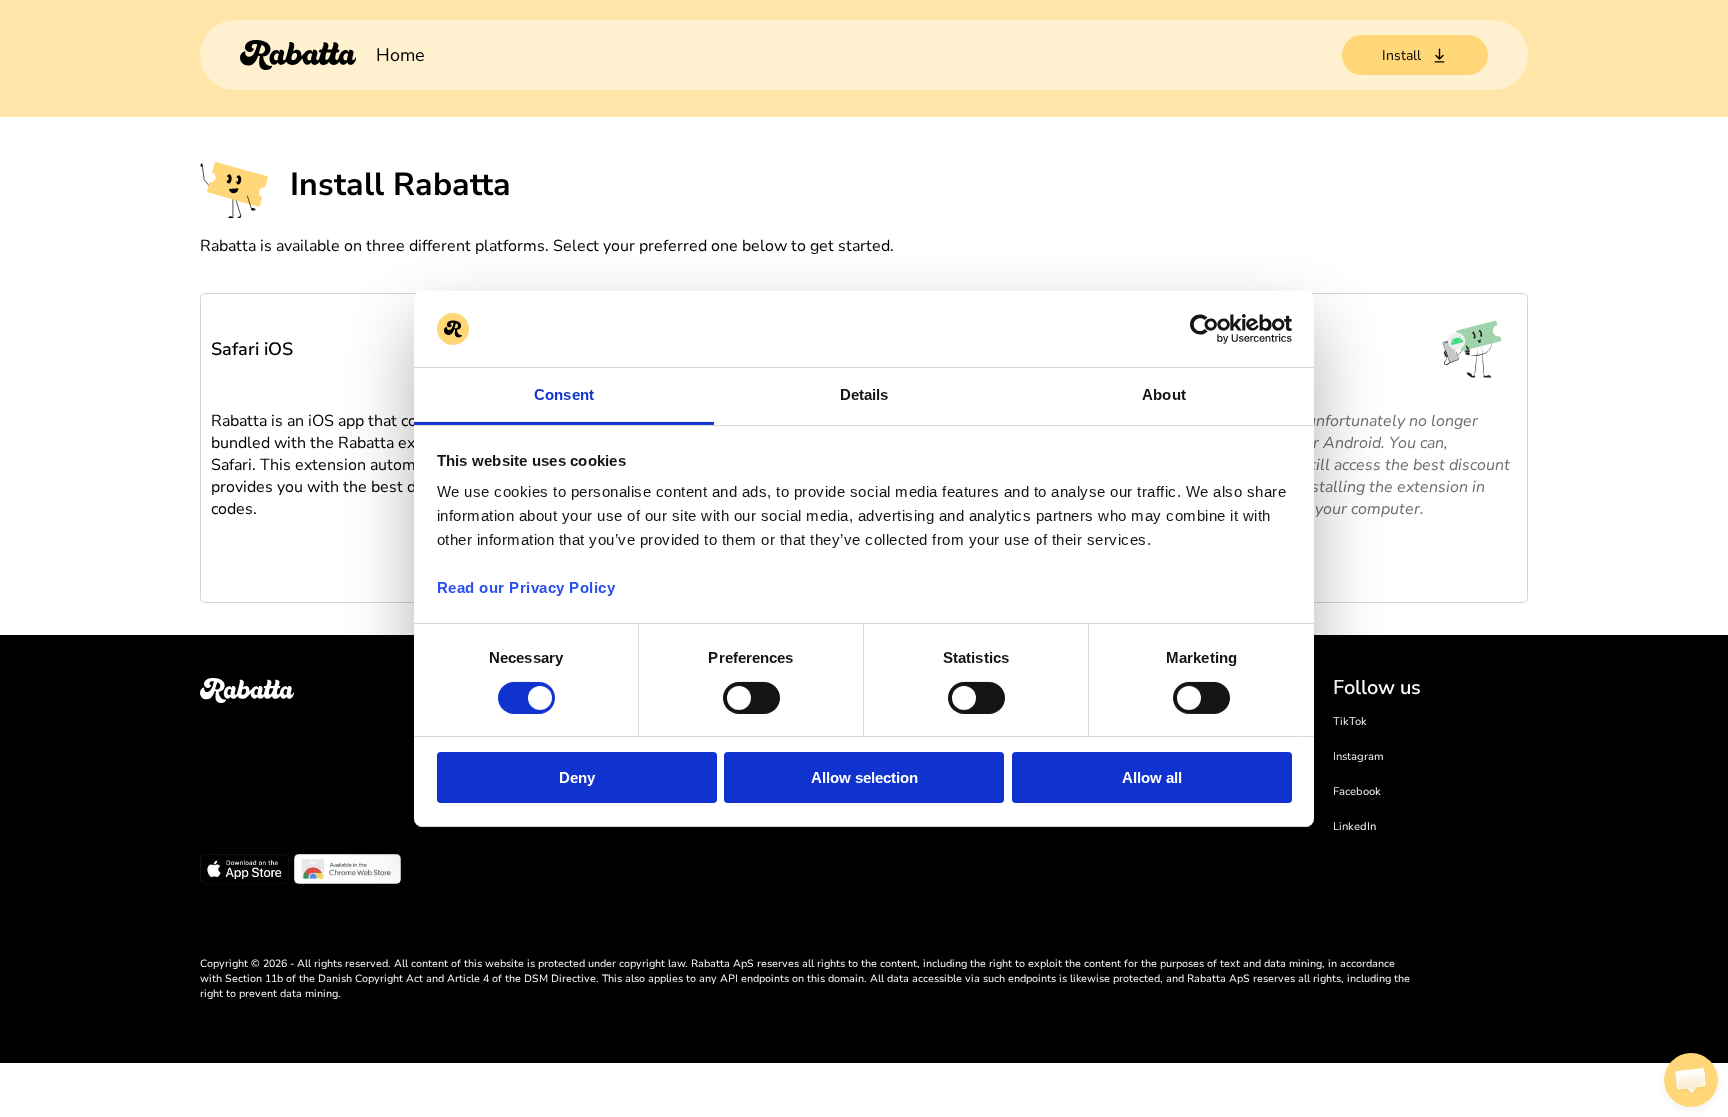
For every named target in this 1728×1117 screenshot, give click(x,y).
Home (400, 55)
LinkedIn (1354, 826)
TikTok (1350, 721)
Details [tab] (864, 394)
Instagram (1358, 756)
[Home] (298, 55)
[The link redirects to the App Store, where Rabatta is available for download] (244, 872)
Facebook (1357, 791)
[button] (1691, 1080)
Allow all (1152, 777)
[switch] (751, 698)
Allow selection (864, 777)
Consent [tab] (564, 394)
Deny (577, 777)
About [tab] (1164, 394)
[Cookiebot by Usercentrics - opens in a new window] (1204, 329)
